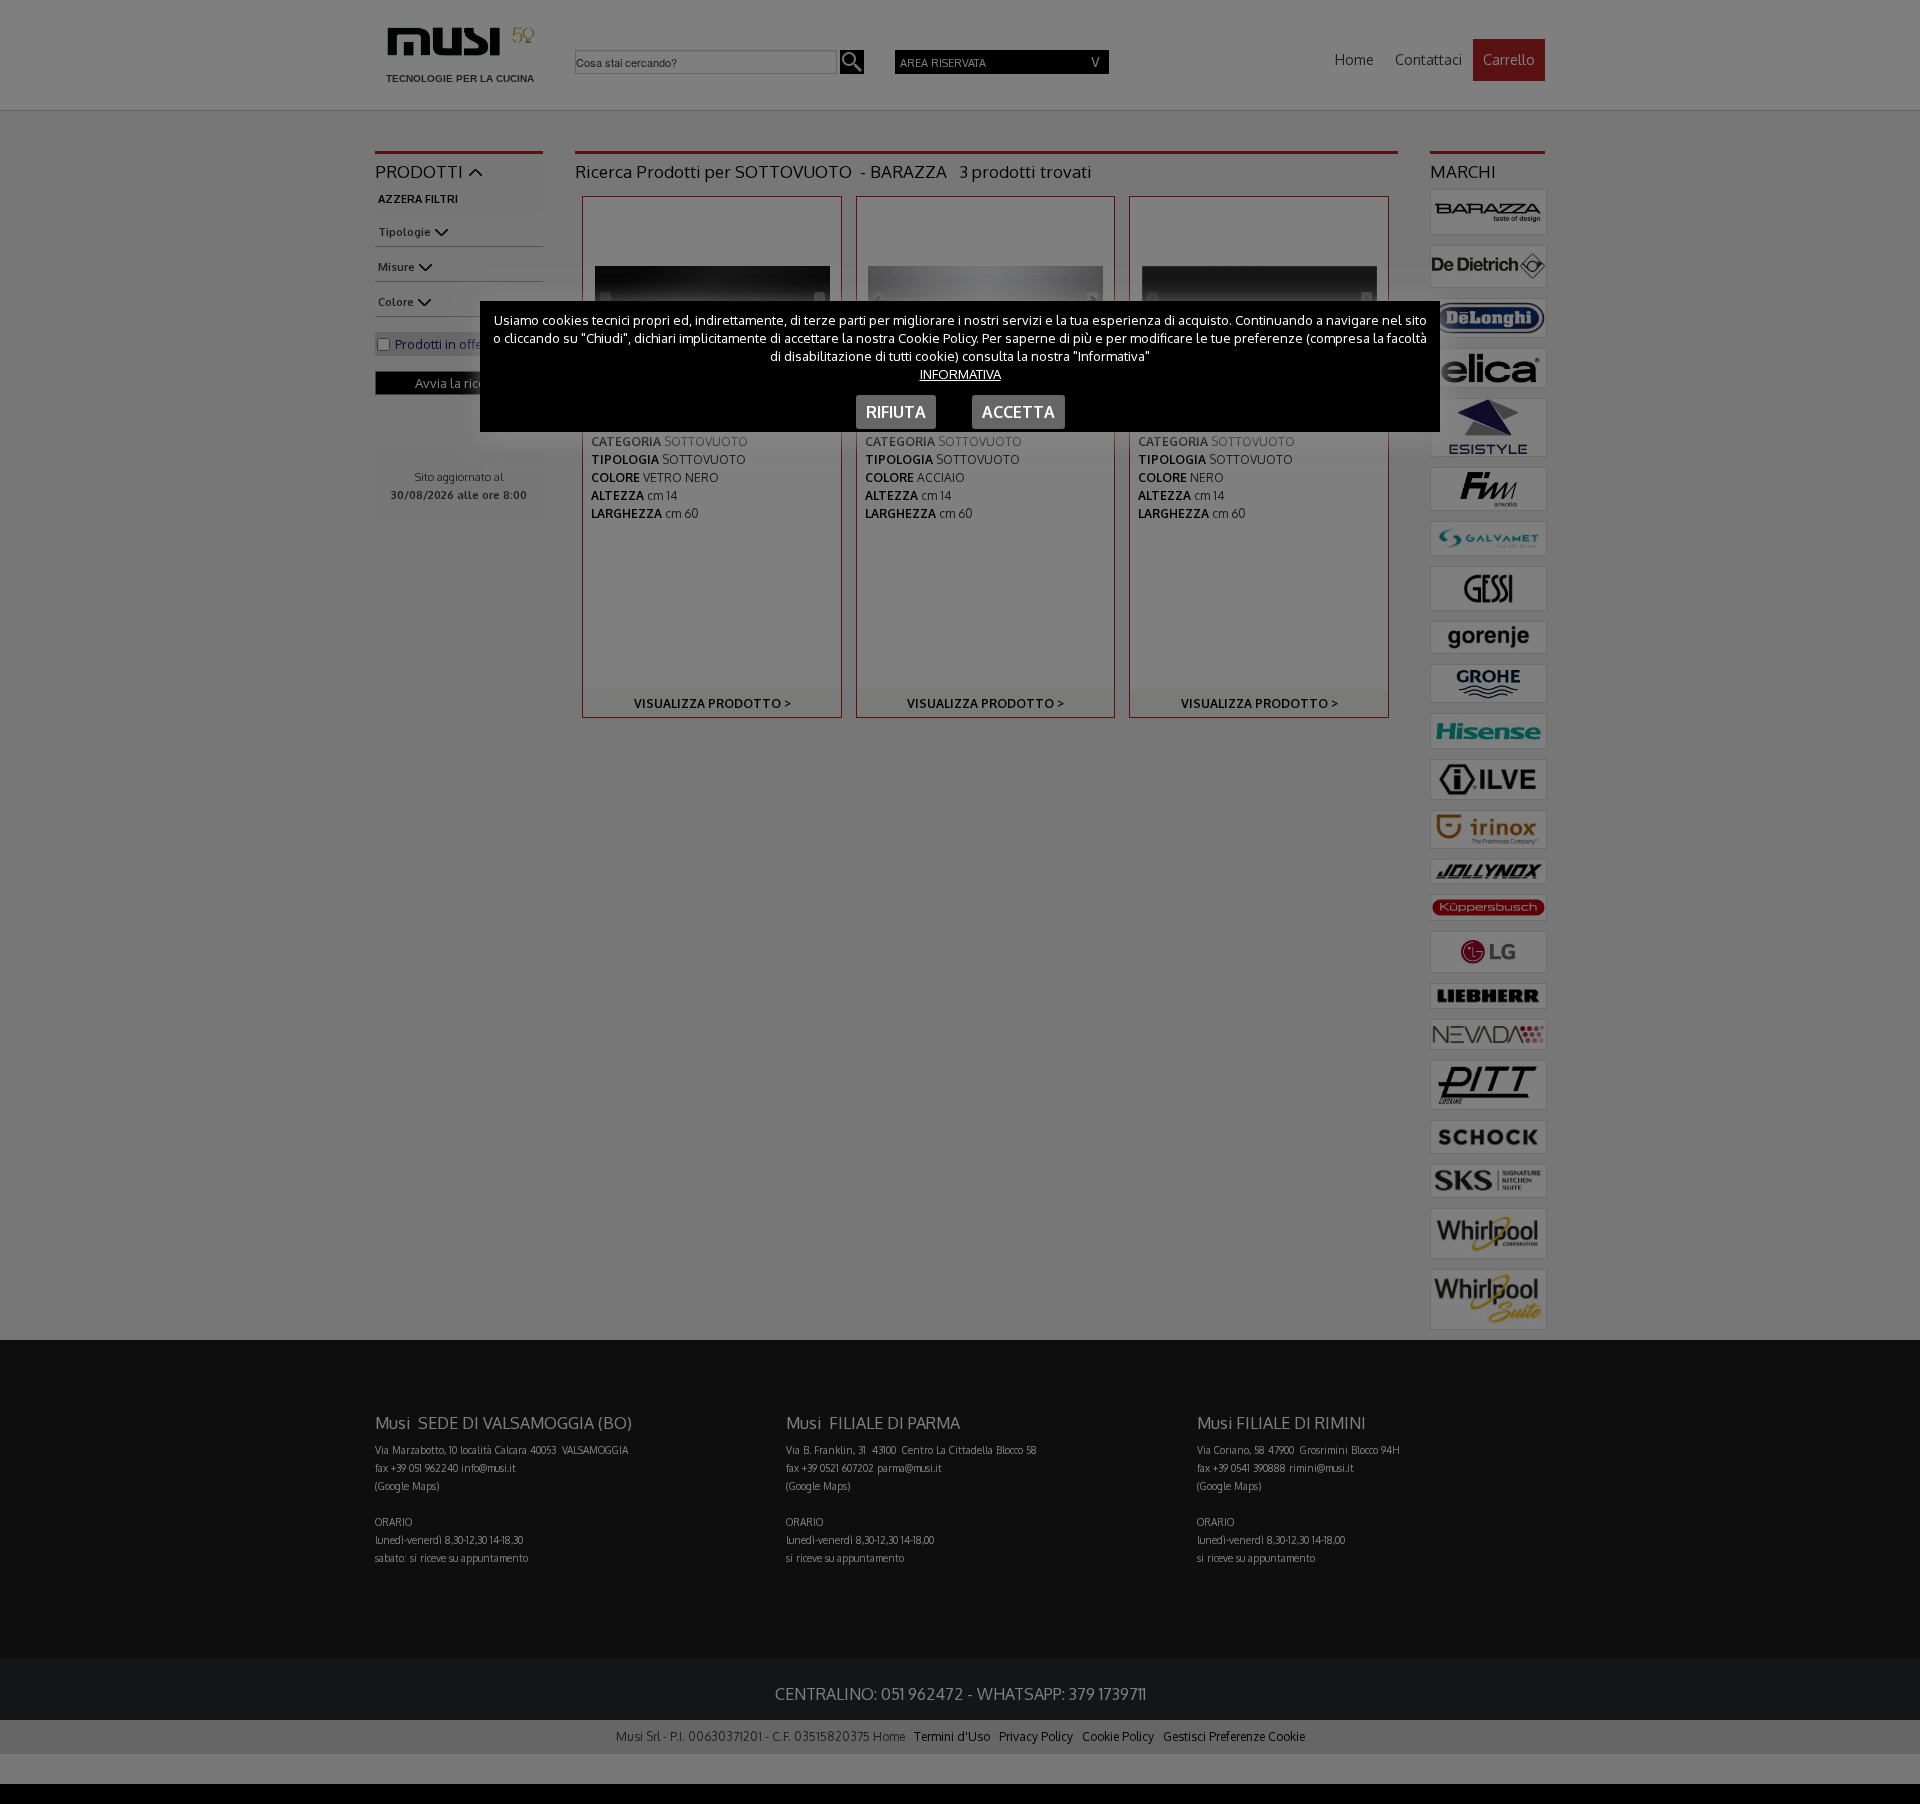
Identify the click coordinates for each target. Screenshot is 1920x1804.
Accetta (1018, 412)
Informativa (960, 374)
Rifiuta (896, 412)
